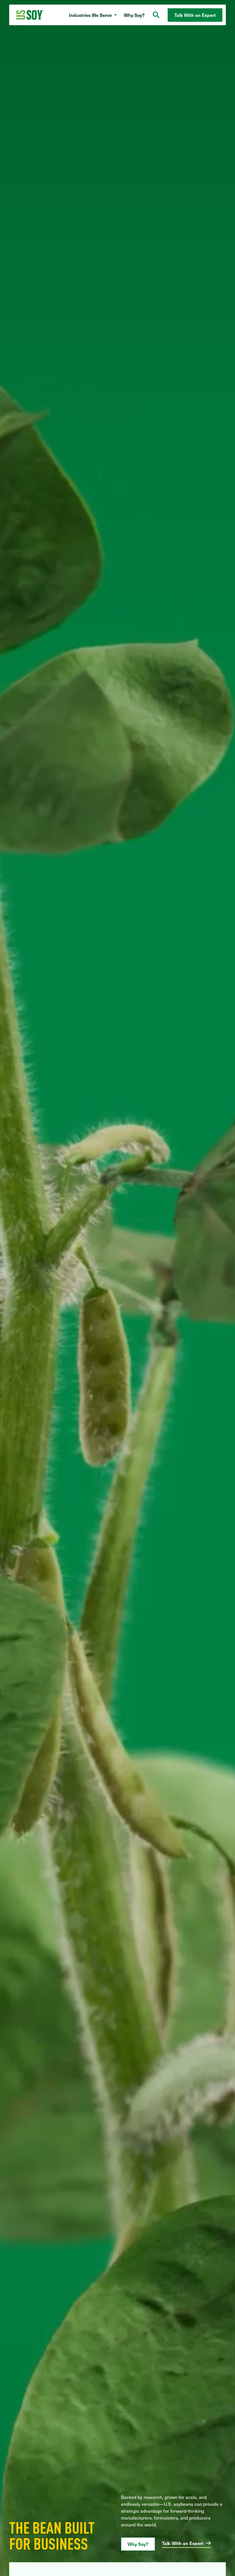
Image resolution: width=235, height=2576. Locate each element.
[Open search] (156, 15)
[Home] (30, 15)
